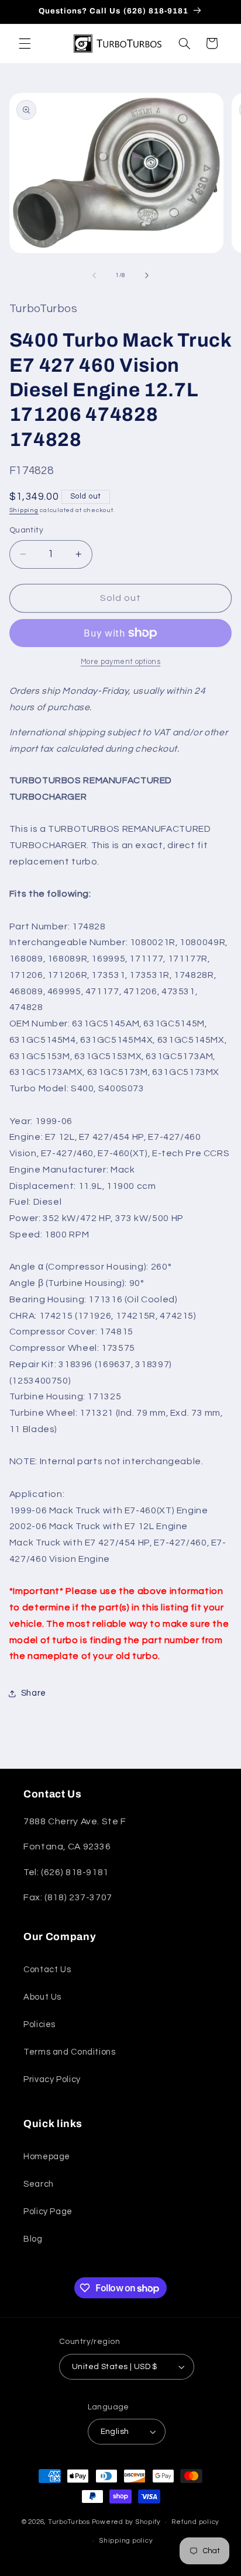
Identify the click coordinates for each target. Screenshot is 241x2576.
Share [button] (34, 1693)
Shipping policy (126, 2541)
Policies (39, 2025)
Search (39, 2184)
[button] (25, 43)
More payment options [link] (121, 662)
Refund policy (195, 2522)
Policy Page (48, 2212)
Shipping (24, 510)
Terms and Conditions (70, 2052)
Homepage (47, 2157)
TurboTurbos (69, 2522)
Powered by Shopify (126, 2522)
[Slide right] (147, 275)
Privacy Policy (52, 2079)
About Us (42, 1997)
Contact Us (47, 1970)
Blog (33, 2239)
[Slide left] (94, 275)
